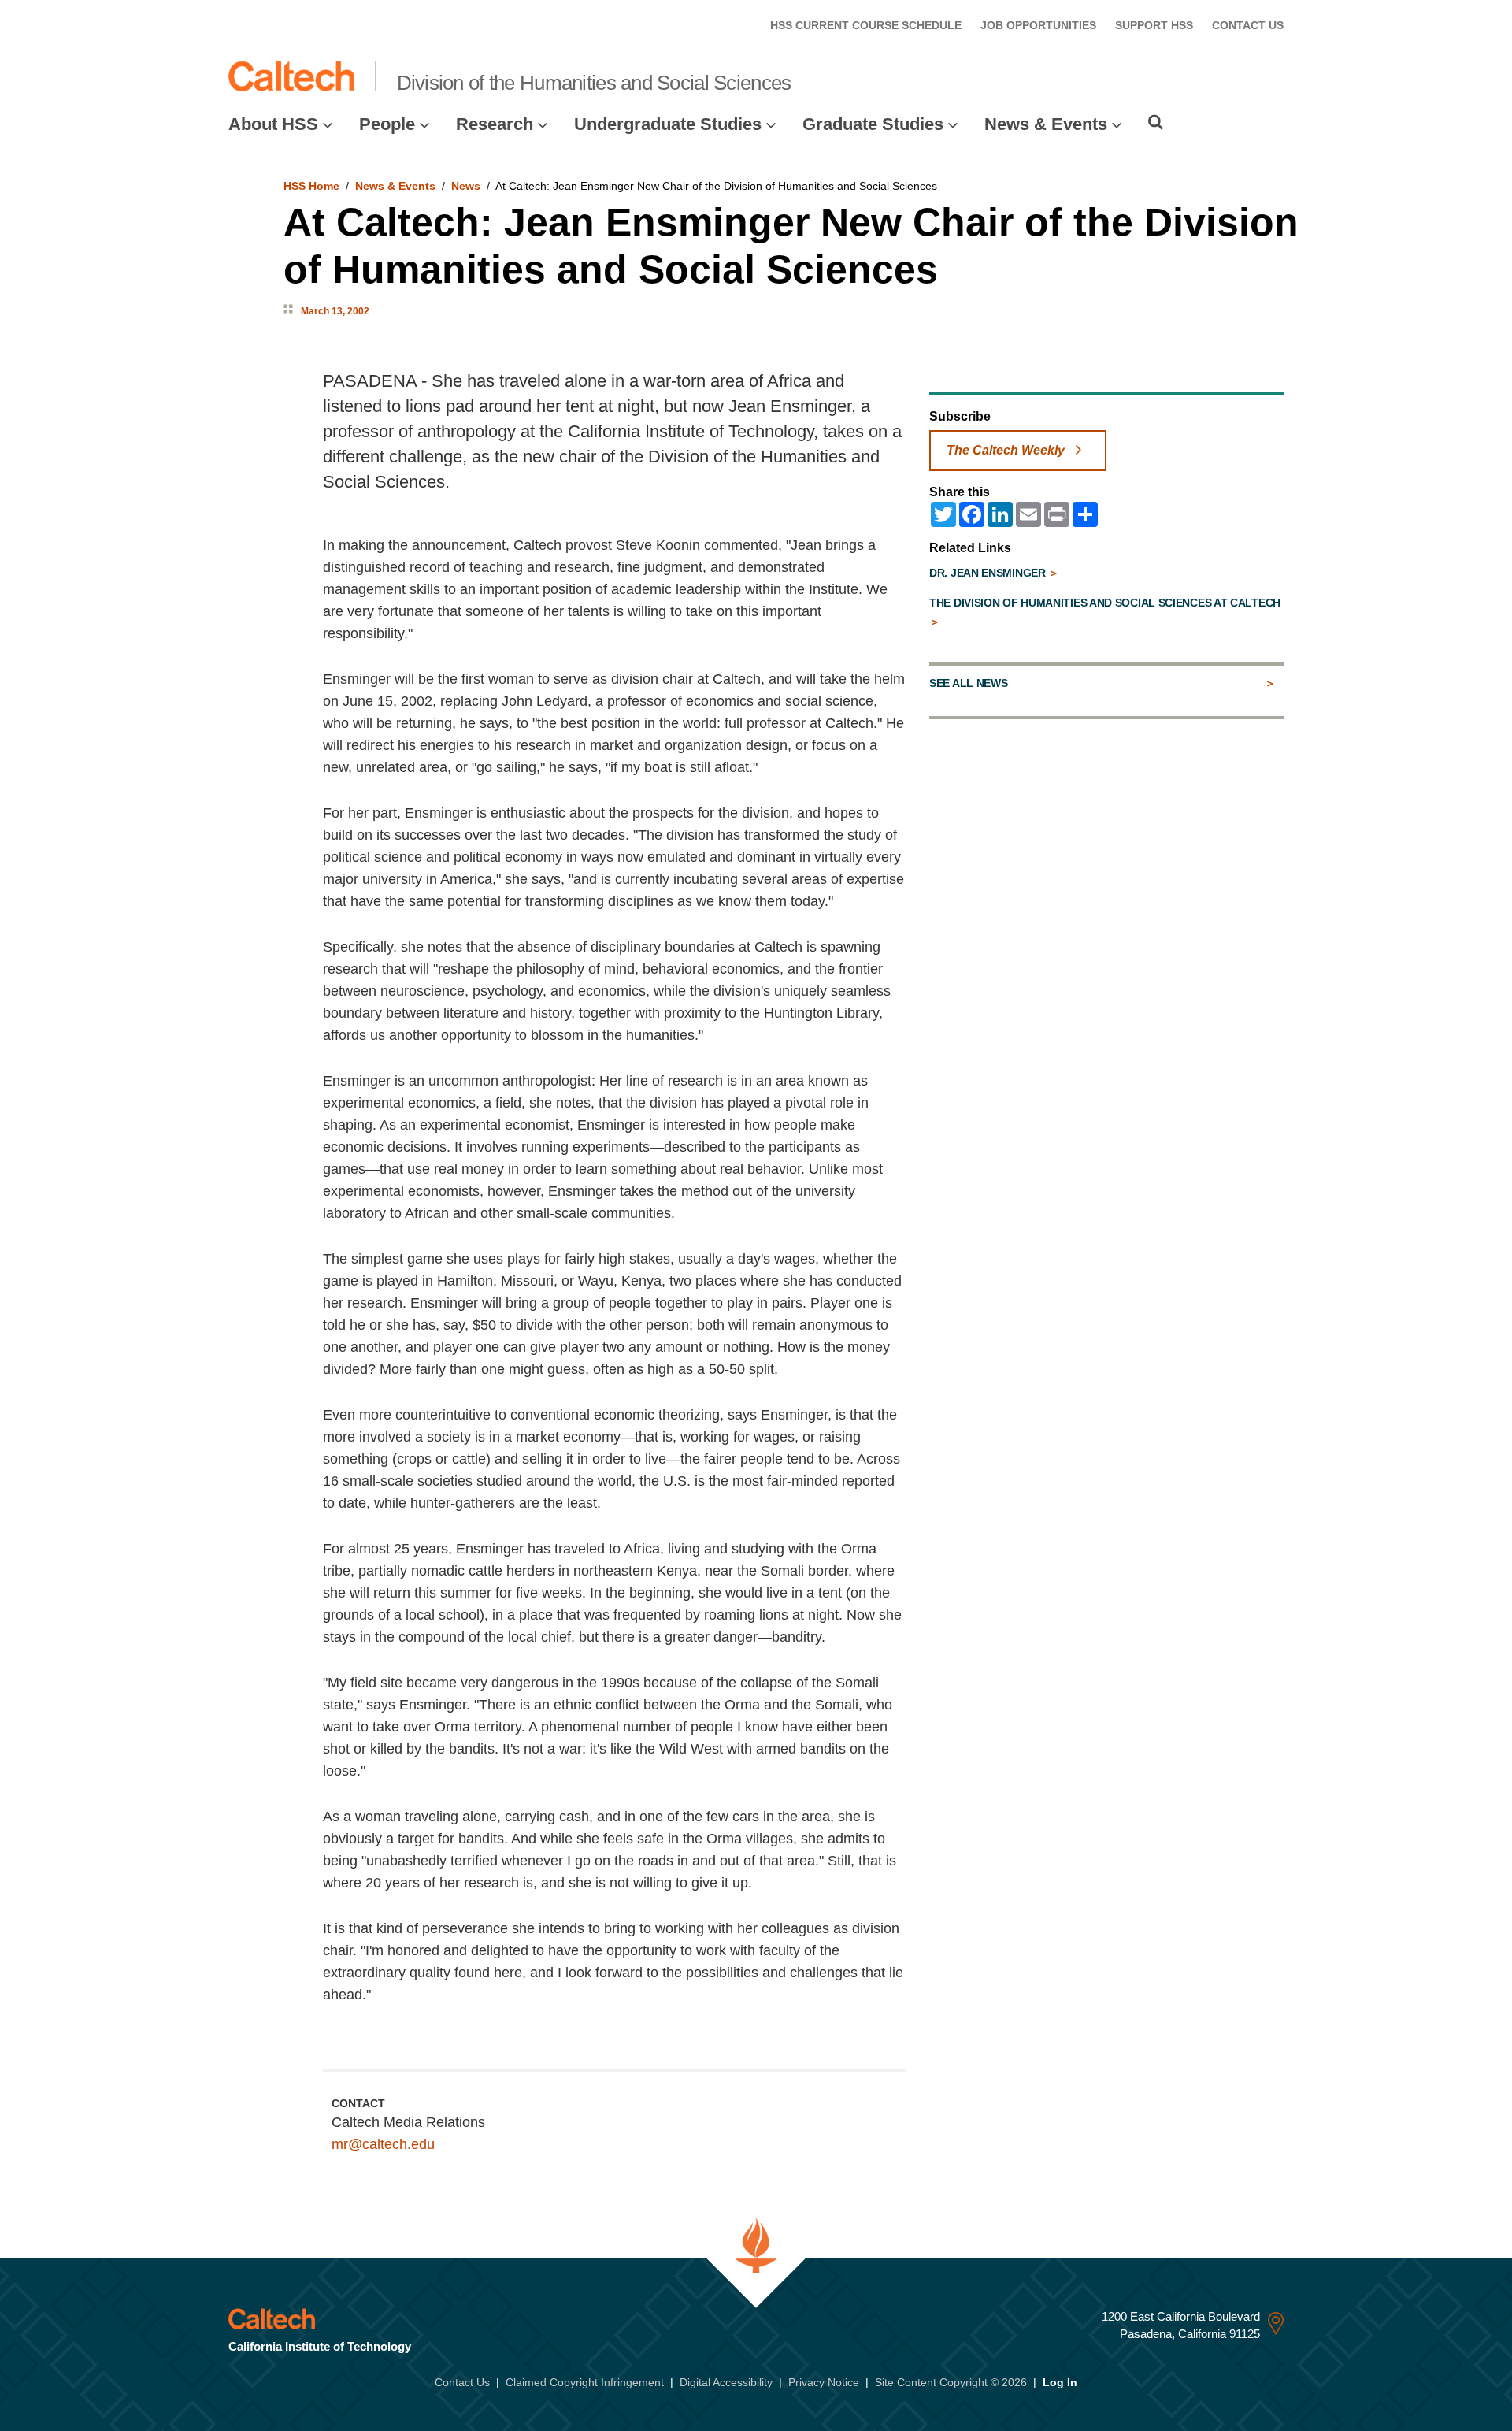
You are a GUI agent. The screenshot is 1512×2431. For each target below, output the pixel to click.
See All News (968, 683)
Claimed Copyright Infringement (585, 2382)
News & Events (1046, 124)
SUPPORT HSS (1154, 25)
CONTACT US (1248, 25)
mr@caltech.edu (383, 2144)
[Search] (1156, 122)
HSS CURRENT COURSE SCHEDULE (866, 25)
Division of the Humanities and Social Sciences (594, 83)
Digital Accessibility (726, 2382)
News (466, 186)
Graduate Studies (873, 124)
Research (495, 124)
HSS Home (311, 186)
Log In (1060, 2382)
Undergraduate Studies (668, 124)
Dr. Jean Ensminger (989, 573)
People (387, 124)
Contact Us (462, 2382)
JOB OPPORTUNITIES (1038, 25)
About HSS (273, 124)
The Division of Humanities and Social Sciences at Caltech (1105, 603)
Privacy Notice (824, 2382)
